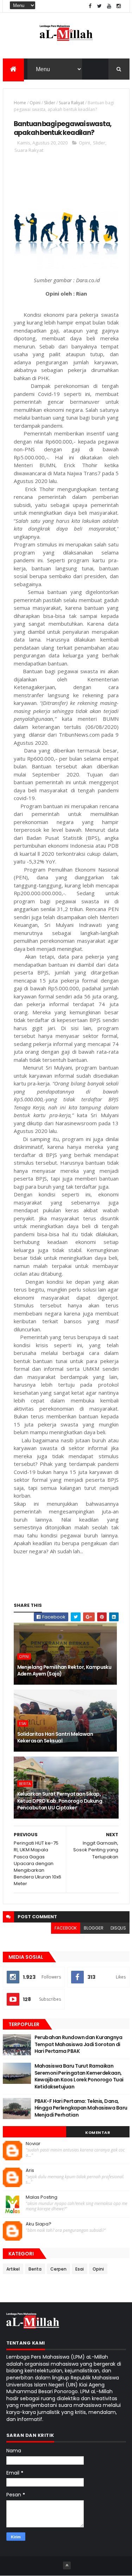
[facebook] (90, 6)
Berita (25, 1784)
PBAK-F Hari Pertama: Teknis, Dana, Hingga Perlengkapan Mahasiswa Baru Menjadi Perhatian (81, 2108)
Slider (50, 103)
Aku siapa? (39, 2224)
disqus (118, 1928)
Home (20, 103)
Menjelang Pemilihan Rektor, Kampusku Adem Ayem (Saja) (64, 1671)
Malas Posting (42, 2197)
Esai (23, 1723)
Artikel (13, 2269)
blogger (94, 1928)
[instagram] (119, 6)
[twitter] (100, 6)
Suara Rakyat (71, 103)
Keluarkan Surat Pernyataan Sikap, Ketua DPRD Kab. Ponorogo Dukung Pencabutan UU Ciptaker (60, 1801)
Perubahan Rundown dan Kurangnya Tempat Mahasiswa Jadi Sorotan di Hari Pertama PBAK (78, 2044)
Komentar (98, 2132)
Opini (35, 103)
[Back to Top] (67, 2565)
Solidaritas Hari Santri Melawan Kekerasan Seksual (55, 1738)
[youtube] (109, 6)
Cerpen (58, 2269)
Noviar (33, 2144)
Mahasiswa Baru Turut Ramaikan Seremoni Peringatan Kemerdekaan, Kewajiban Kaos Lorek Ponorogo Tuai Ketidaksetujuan (79, 2076)
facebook (66, 1928)
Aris (30, 2171)
